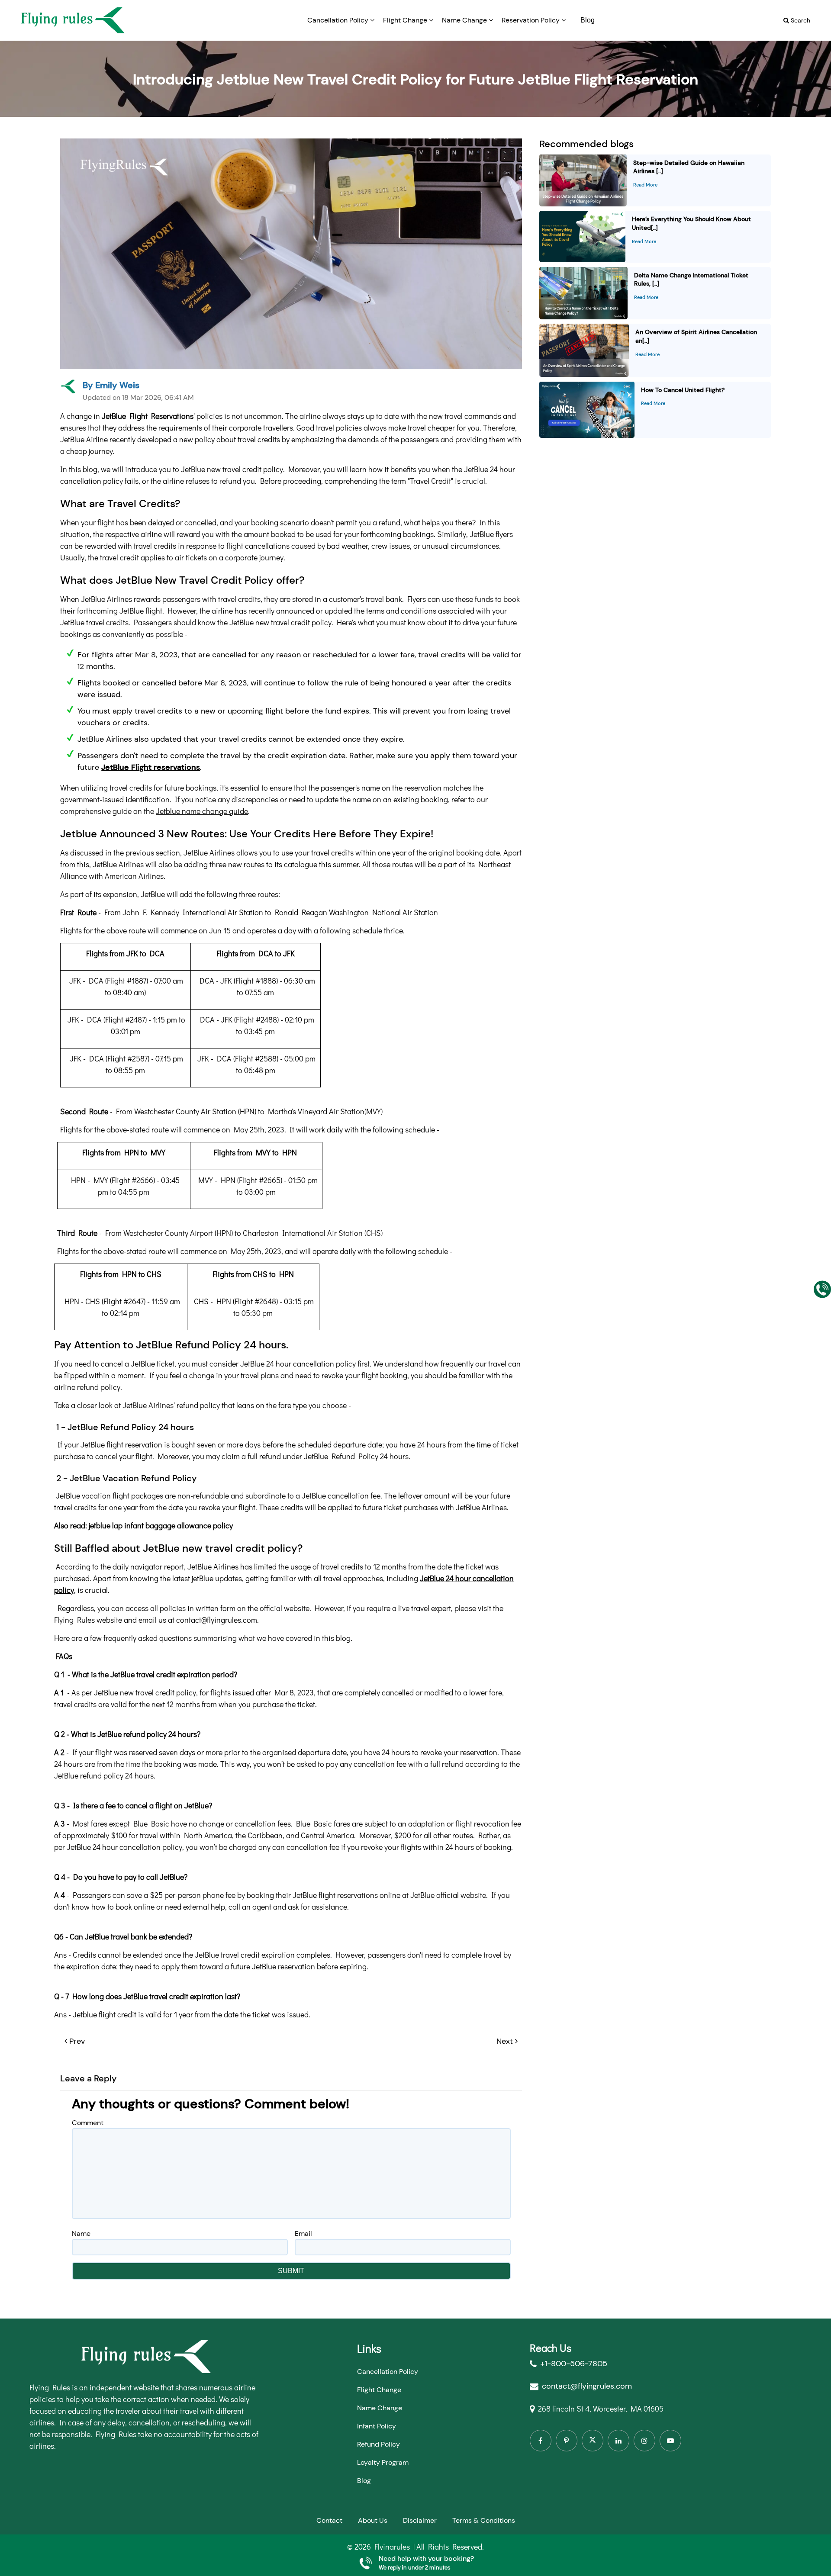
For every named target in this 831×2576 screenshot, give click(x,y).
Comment (88, 2123)
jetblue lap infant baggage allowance (150, 1525)
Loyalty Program (383, 2462)
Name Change (465, 20)
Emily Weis (117, 385)
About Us (373, 2520)
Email (303, 2233)
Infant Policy (377, 2426)
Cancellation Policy (339, 20)
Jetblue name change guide (202, 811)
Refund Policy (378, 2444)
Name (81, 2233)
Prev (77, 2041)
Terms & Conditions (484, 2520)
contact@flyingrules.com (587, 2386)
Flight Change (406, 20)
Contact (329, 2520)
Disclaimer (420, 2520)
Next (505, 2041)
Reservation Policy (531, 20)
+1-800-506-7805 (574, 2364)
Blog (588, 20)
